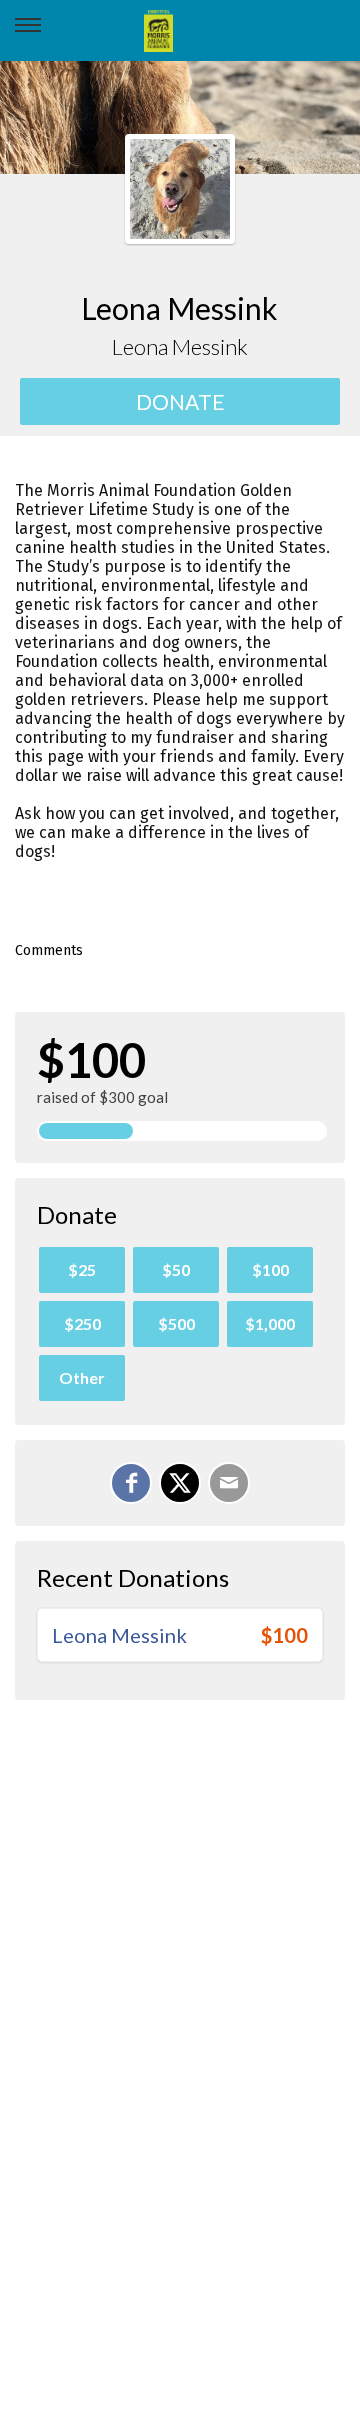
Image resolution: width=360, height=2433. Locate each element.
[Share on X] (180, 1483)
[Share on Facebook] (131, 1483)
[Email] (229, 1483)
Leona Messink (119, 1635)
